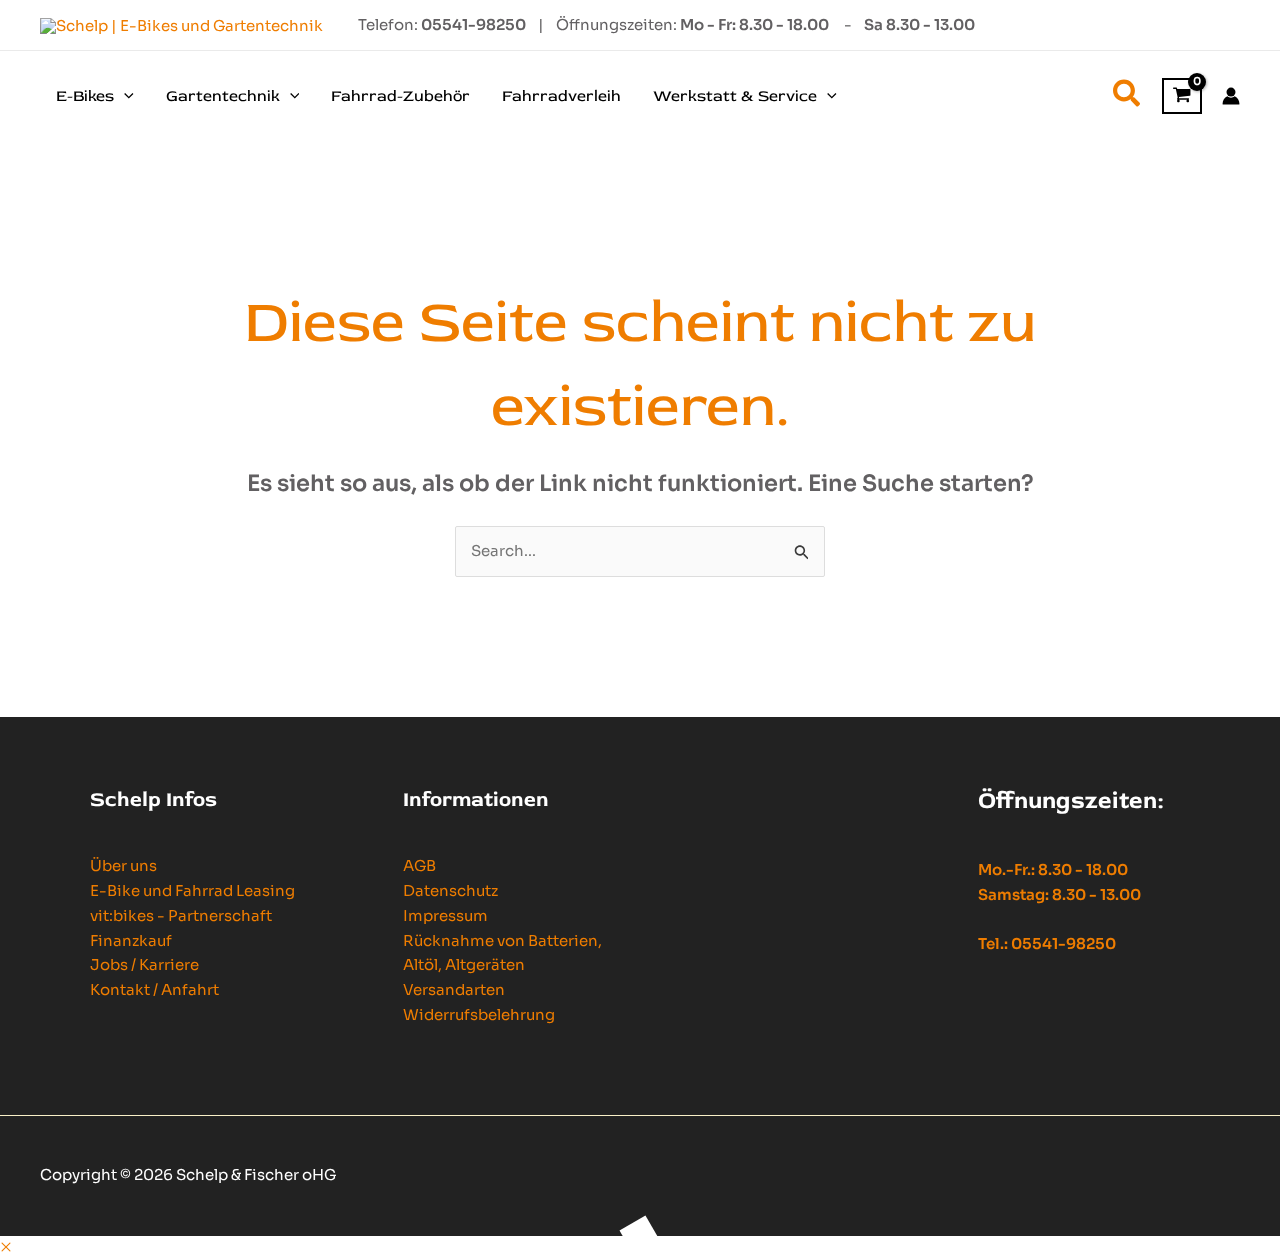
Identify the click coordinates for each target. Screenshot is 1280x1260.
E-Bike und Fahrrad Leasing (192, 890)
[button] (124, 96)
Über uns (123, 865)
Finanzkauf (131, 940)
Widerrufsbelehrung (479, 1014)
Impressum (445, 915)
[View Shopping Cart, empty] (1182, 96)
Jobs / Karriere (144, 964)
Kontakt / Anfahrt (154, 989)
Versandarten (454, 989)
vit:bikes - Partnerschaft (181, 915)
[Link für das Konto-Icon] (1231, 96)
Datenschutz (450, 890)
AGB (419, 865)
